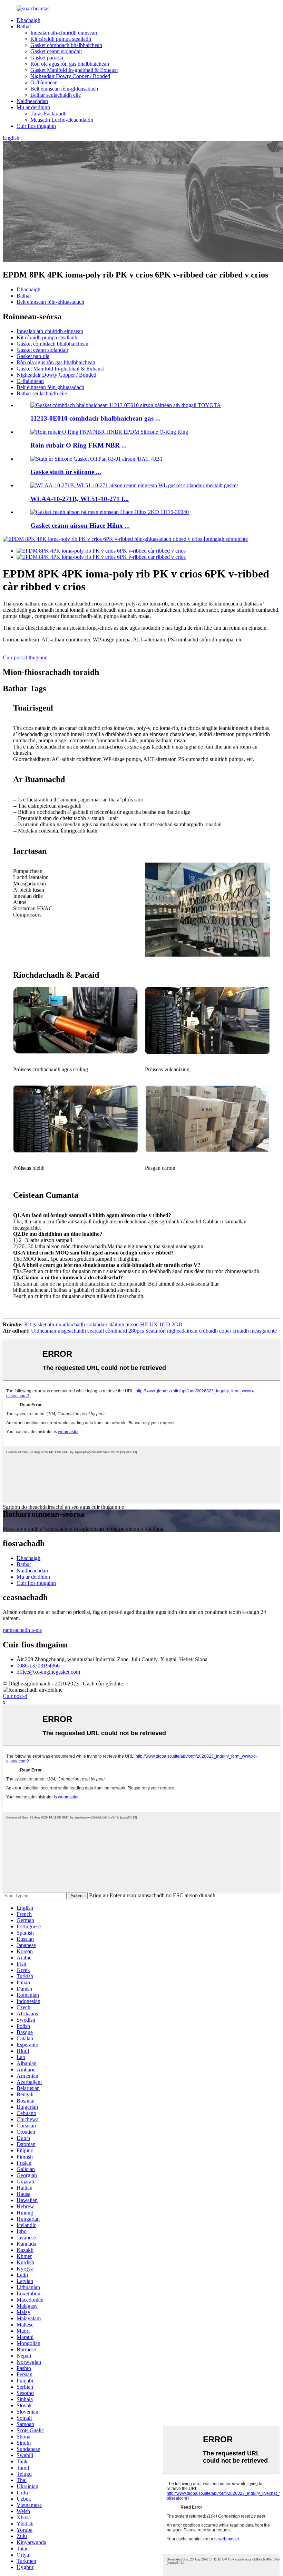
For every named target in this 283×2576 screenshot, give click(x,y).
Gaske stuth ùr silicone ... (66, 472)
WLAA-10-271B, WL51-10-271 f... (80, 499)
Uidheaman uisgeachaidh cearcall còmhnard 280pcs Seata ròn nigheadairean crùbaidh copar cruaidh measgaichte (154, 1331)
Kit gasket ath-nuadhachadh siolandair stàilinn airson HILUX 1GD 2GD (103, 1324)
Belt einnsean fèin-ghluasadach (64, 89)
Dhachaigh (28, 20)
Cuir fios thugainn (36, 126)
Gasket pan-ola (47, 58)
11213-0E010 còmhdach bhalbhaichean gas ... (95, 418)
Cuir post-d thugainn (25, 657)
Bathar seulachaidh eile (56, 95)
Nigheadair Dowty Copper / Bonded (70, 76)
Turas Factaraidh (48, 114)
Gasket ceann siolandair (56, 51)
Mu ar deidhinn (33, 107)
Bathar (24, 26)
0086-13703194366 (38, 1666)
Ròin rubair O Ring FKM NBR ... (79, 445)
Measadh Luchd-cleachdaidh (62, 120)
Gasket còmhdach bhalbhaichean (66, 45)
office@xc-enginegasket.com (48, 1672)
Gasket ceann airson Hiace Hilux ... (80, 525)
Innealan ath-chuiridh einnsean (64, 33)
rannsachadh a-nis (22, 1630)
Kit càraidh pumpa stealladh (61, 39)
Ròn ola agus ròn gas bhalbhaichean (70, 64)
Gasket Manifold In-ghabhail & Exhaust (74, 70)
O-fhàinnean (44, 82)
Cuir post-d (15, 1696)
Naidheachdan (32, 101)
